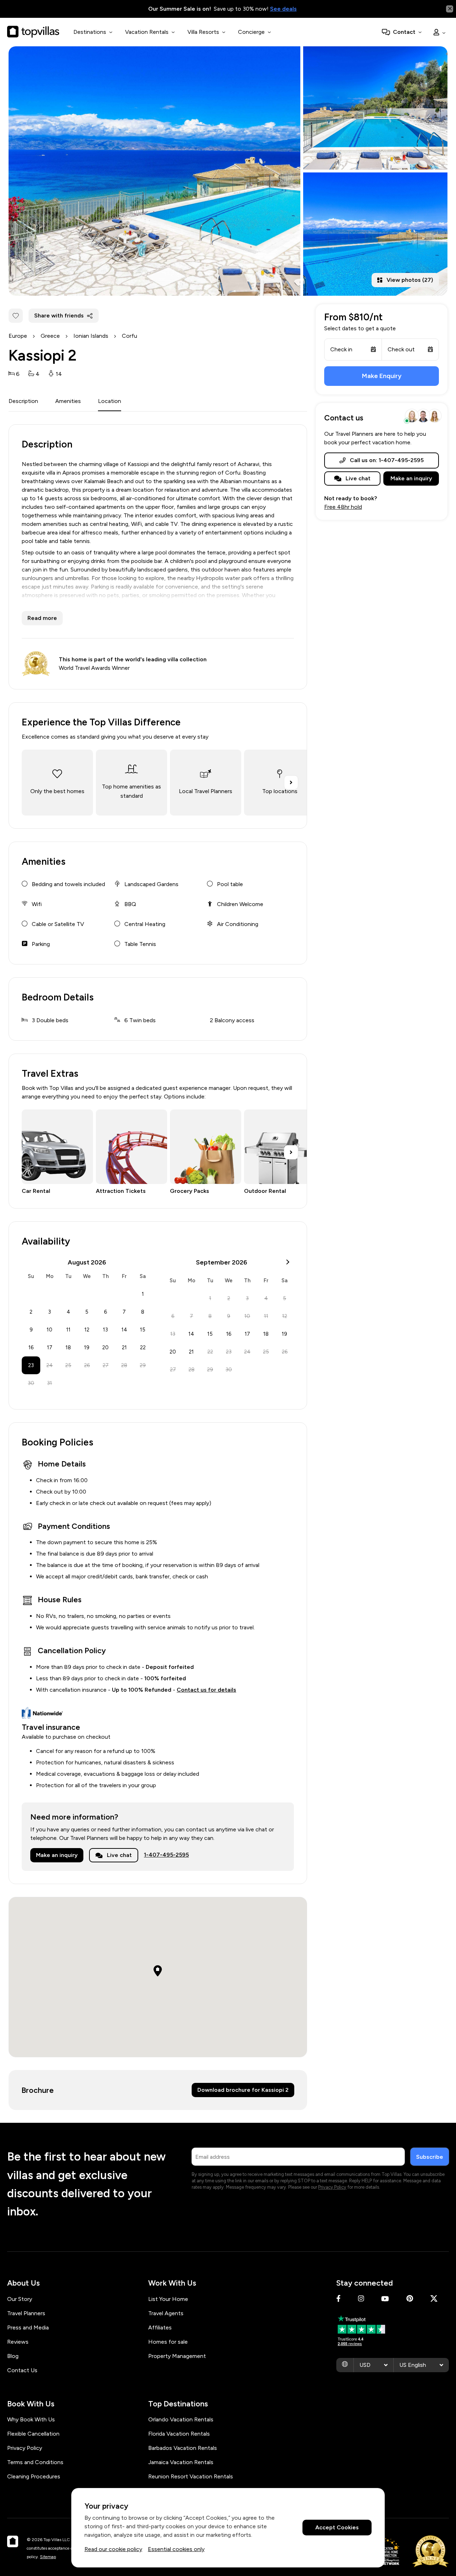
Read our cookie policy (113, 2549)
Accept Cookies (337, 2528)
